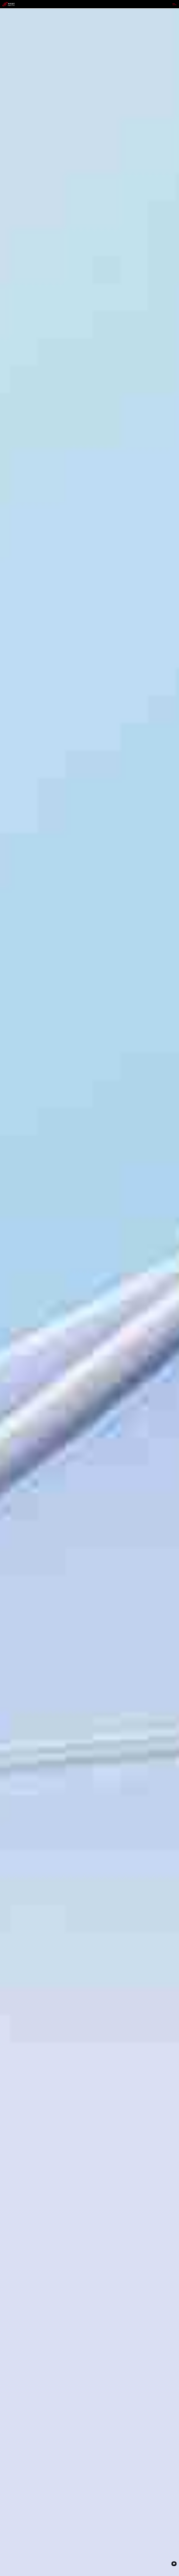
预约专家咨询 (11, 1320)
